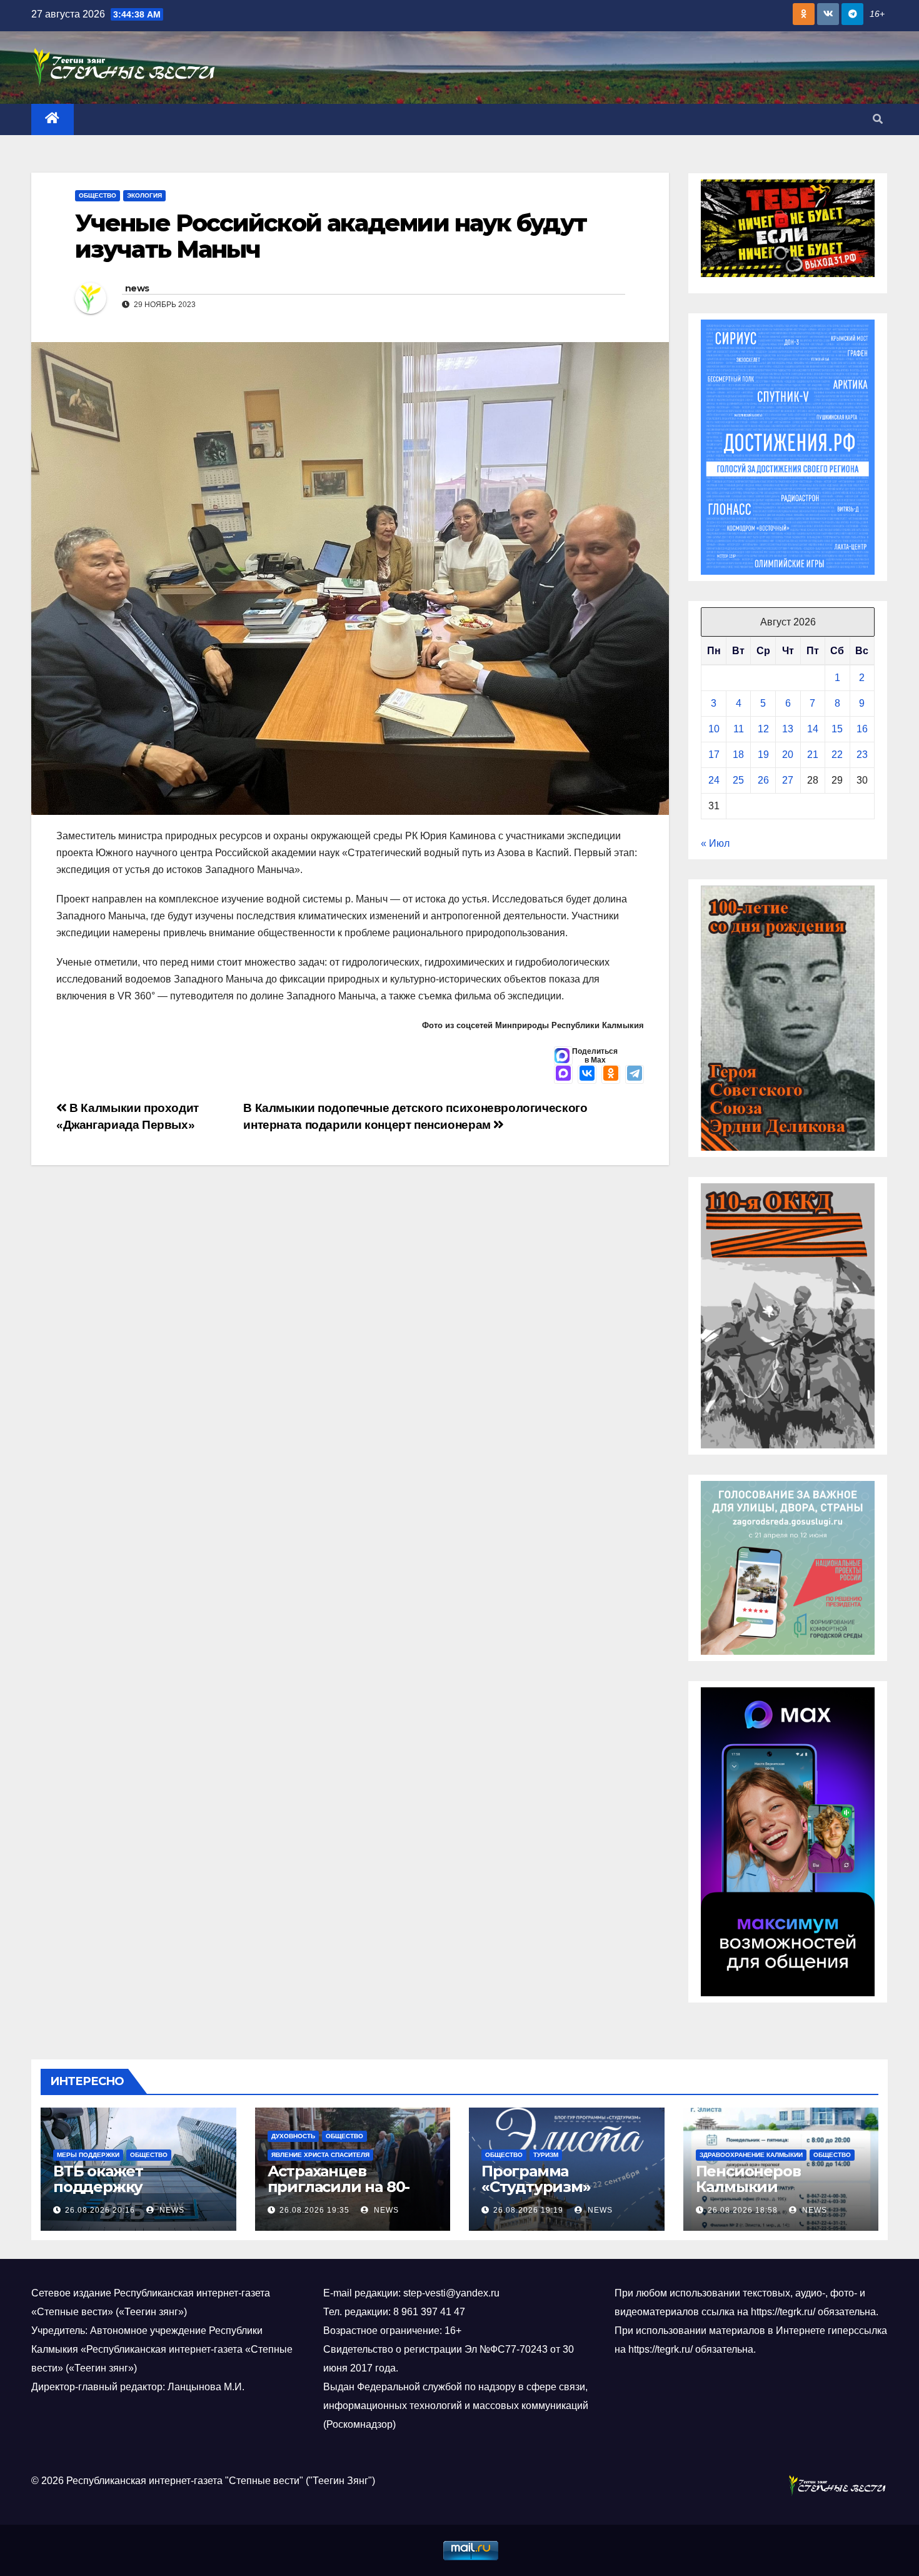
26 (763, 780)
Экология (144, 195)
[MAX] (563, 1074)
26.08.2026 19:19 (528, 2210)
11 (739, 729)
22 (837, 755)
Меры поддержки (88, 2155)
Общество (98, 195)
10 (714, 729)
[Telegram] (635, 1074)
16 (862, 729)
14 (813, 729)
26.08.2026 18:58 (743, 2210)
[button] (878, 119)
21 (813, 755)
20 (788, 755)
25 (738, 780)
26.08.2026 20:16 (100, 2210)
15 (837, 729)
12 (763, 729)
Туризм (546, 2155)
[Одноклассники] (611, 1074)
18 (738, 755)
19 (763, 755)
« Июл (715, 843)
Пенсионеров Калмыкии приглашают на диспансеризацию (768, 2195)
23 (862, 755)
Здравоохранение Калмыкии (751, 2155)
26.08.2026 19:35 (314, 2210)
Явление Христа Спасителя (320, 2155)
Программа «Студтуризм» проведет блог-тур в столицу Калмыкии (560, 2195)
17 (714, 755)
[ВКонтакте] (587, 1074)
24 (714, 780)
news (137, 288)
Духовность (293, 2136)
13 (788, 729)
